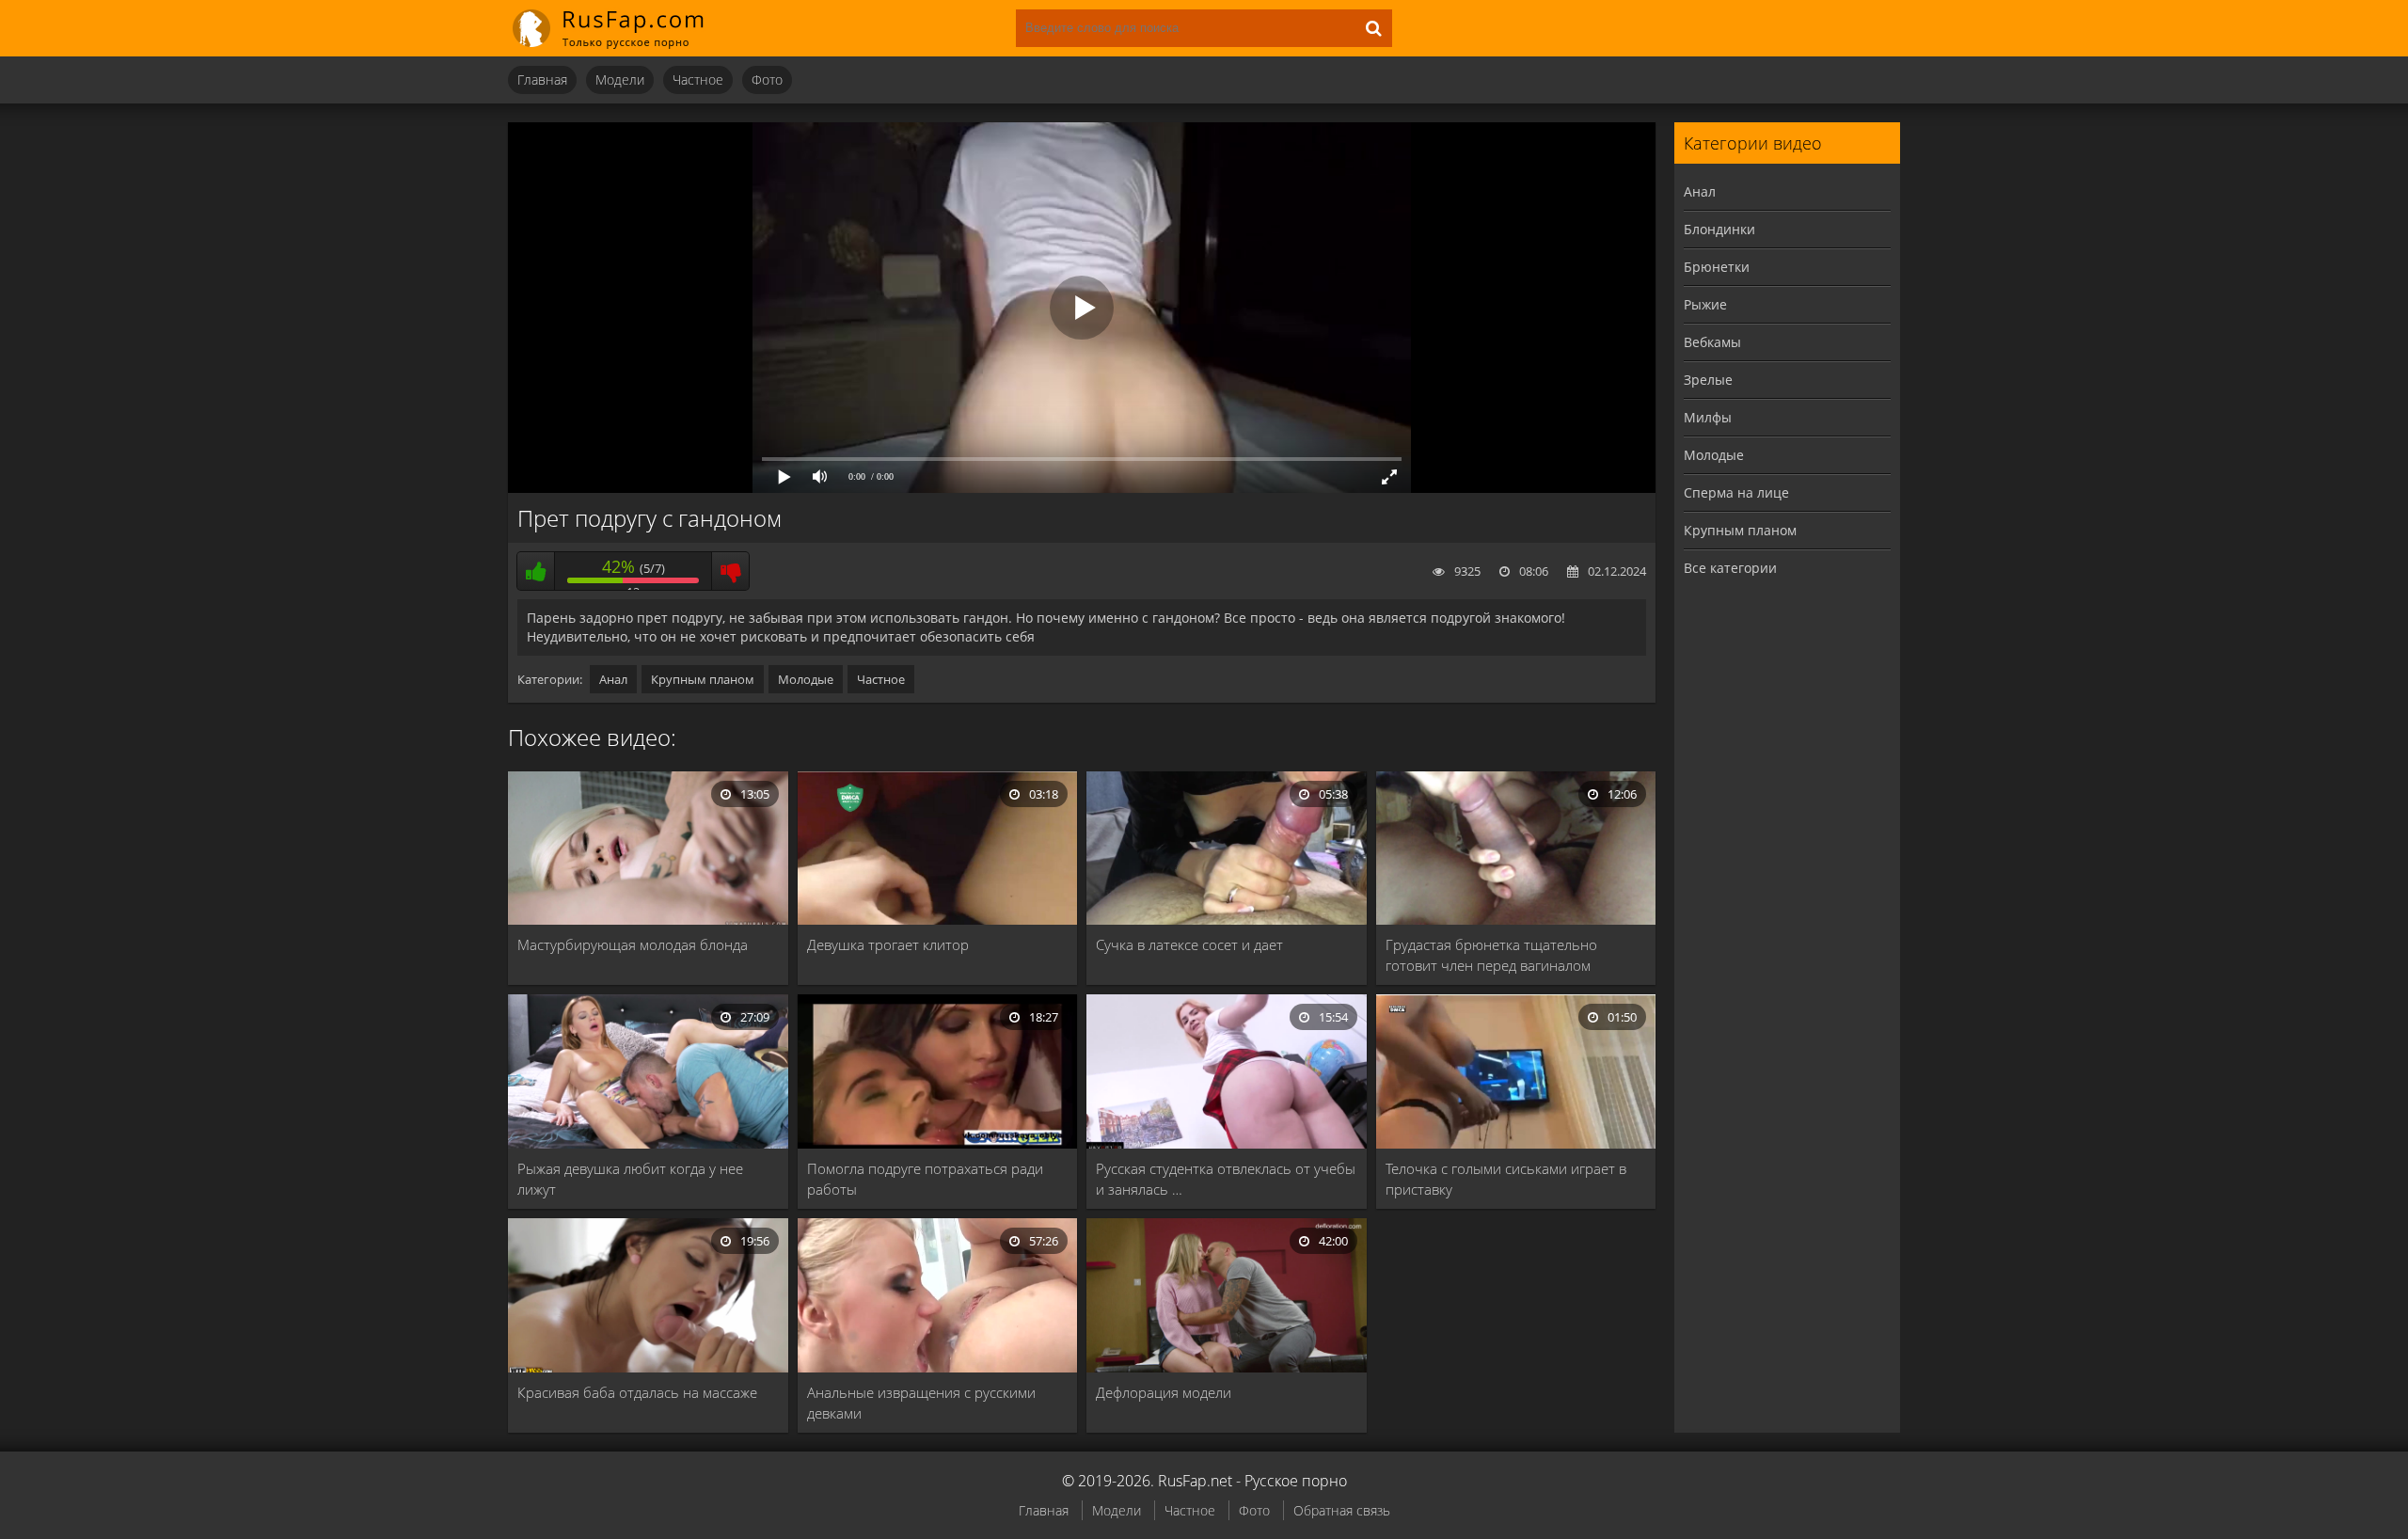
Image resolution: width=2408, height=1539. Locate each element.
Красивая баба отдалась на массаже (637, 1392)
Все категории (1730, 568)
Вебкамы (1712, 342)
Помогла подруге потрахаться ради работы (925, 1179)
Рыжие (1705, 304)
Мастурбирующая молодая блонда (633, 944)
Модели (620, 79)
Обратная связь (1342, 1510)
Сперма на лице (1736, 492)
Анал (613, 679)
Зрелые (1708, 380)
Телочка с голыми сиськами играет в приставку (1506, 1179)
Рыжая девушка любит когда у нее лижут (630, 1179)
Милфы (1708, 417)
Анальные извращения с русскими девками (921, 1403)
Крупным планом (703, 679)
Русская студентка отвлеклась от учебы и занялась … (1226, 1179)
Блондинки (1719, 229)
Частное (698, 79)
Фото (767, 79)
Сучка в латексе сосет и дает (1189, 944)
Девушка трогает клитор (888, 944)
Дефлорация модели (1164, 1392)
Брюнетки (1717, 267)
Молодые (806, 679)
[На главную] (621, 28)
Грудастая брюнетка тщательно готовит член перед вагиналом (1491, 955)
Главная (542, 79)
